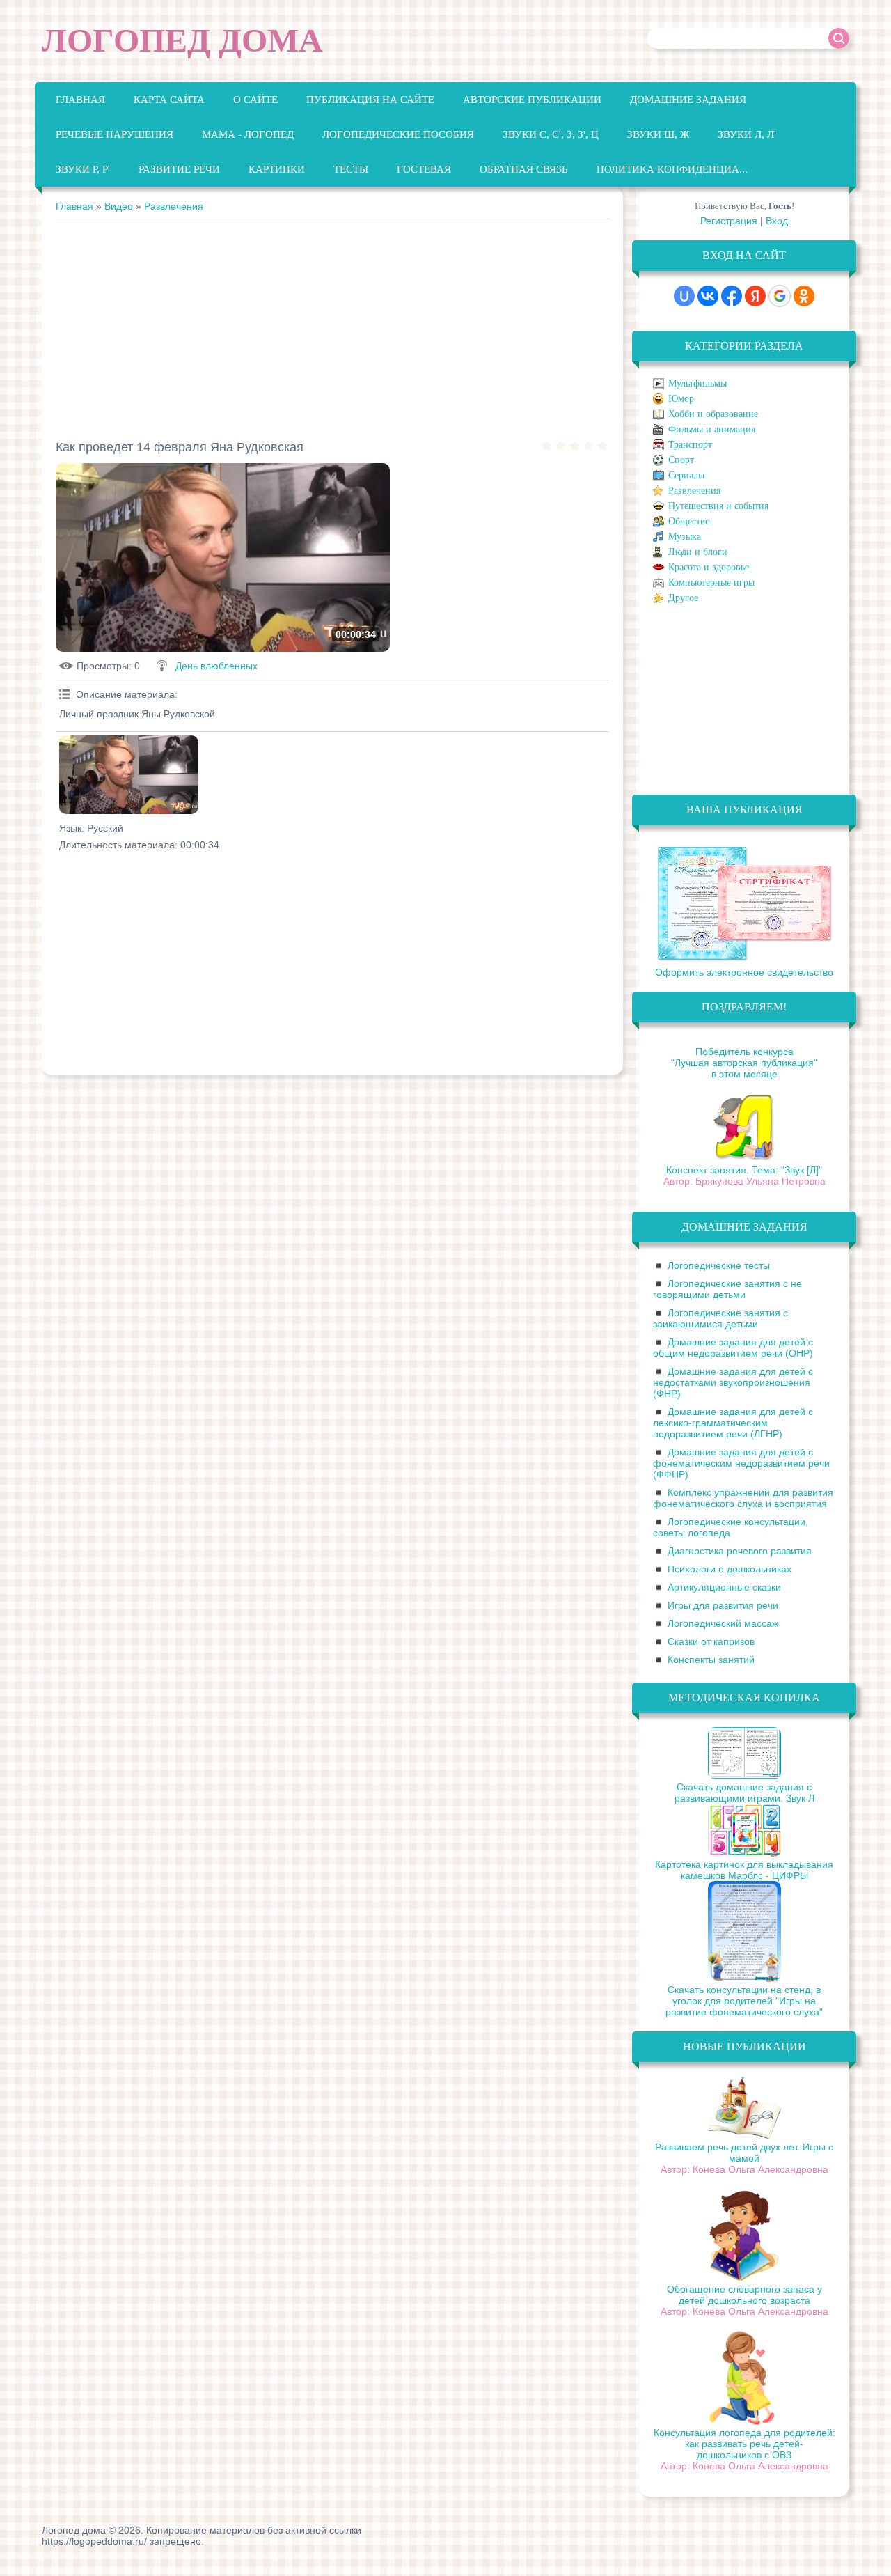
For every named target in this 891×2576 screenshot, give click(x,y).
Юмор (681, 399)
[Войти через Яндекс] (755, 296)
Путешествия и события (718, 506)
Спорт (681, 460)
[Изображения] (129, 775)
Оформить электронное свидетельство (744, 972)
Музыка (685, 537)
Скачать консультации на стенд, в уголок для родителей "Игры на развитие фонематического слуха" (744, 2001)
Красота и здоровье (709, 567)
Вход (777, 221)
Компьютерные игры (711, 583)
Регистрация (729, 221)
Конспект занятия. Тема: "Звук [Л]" (744, 1170)
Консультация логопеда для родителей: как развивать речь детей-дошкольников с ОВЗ (744, 2444)
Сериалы (686, 475)
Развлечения (174, 206)
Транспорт (690, 445)
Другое (683, 598)
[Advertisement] (332, 324)
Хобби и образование (713, 414)
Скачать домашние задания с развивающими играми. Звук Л (744, 1793)
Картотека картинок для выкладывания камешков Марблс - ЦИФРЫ (744, 1870)
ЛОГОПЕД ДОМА (182, 40)
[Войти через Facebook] (732, 296)
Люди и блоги (698, 552)
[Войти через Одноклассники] (804, 296)
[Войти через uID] (684, 296)
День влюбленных (216, 666)
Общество (689, 521)
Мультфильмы (697, 383)
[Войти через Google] (780, 296)
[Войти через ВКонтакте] (708, 296)
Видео (119, 206)
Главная (74, 206)
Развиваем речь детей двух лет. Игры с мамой (744, 2153)
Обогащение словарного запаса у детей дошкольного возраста (744, 2295)
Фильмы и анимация (712, 429)
